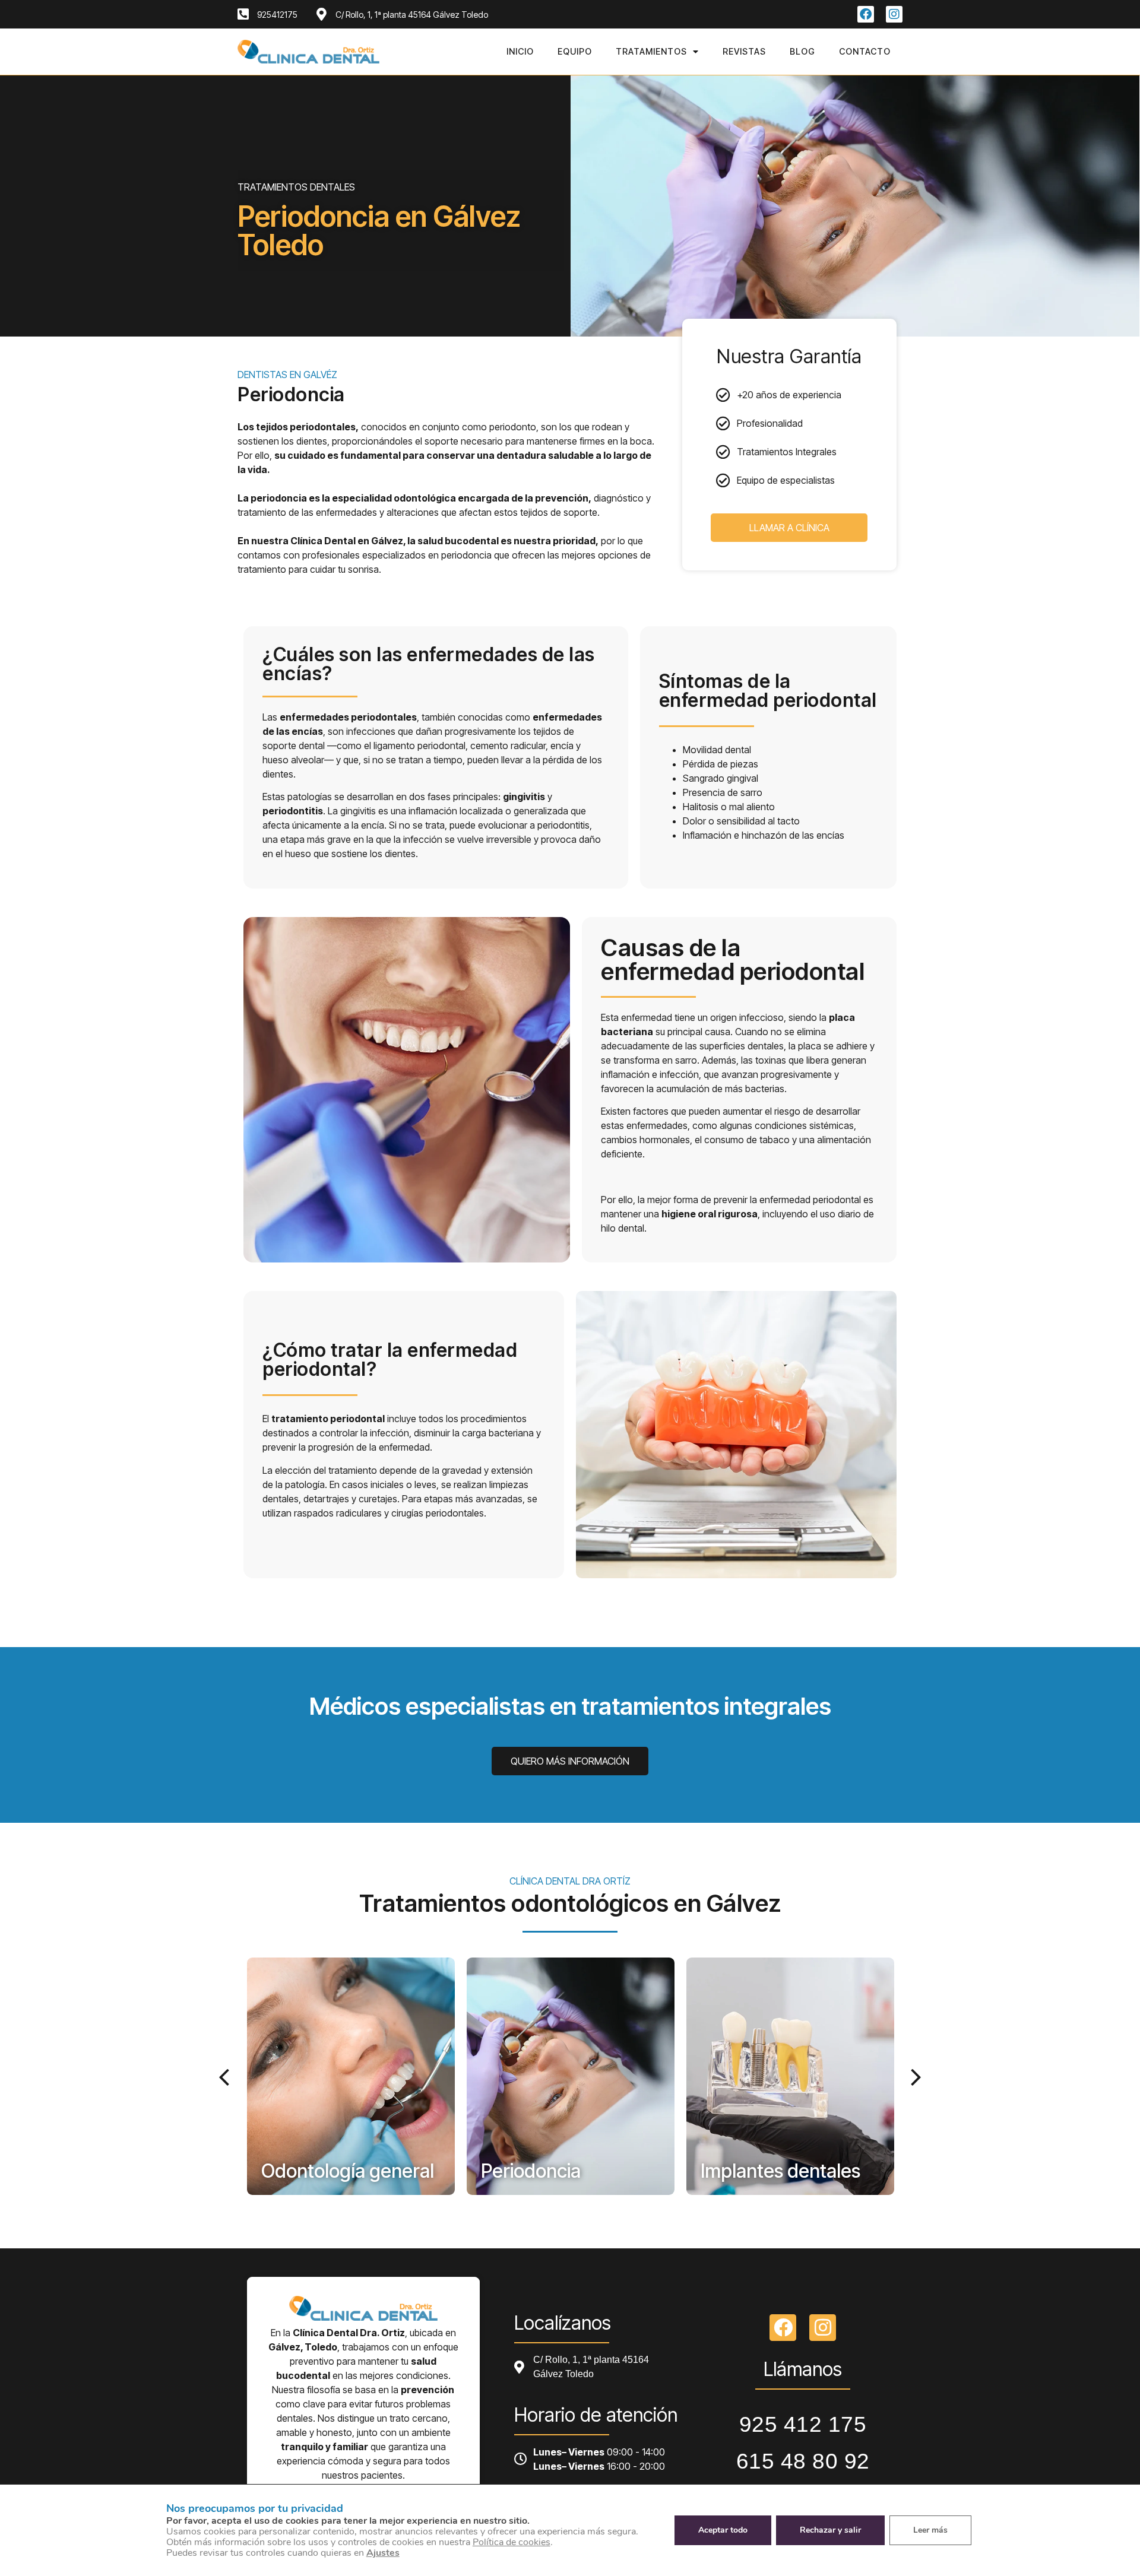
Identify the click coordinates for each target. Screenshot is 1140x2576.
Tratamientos (651, 51)
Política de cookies (512, 2542)
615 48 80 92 (803, 2461)
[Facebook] (866, 14)
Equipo (575, 51)
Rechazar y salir (830, 2530)
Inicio (520, 51)
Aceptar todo (723, 2530)
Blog (802, 51)
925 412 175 (803, 2424)
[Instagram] (894, 14)
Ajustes (383, 2553)
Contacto (865, 51)
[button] (226, 2076)
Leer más (930, 2530)
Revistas (744, 51)
